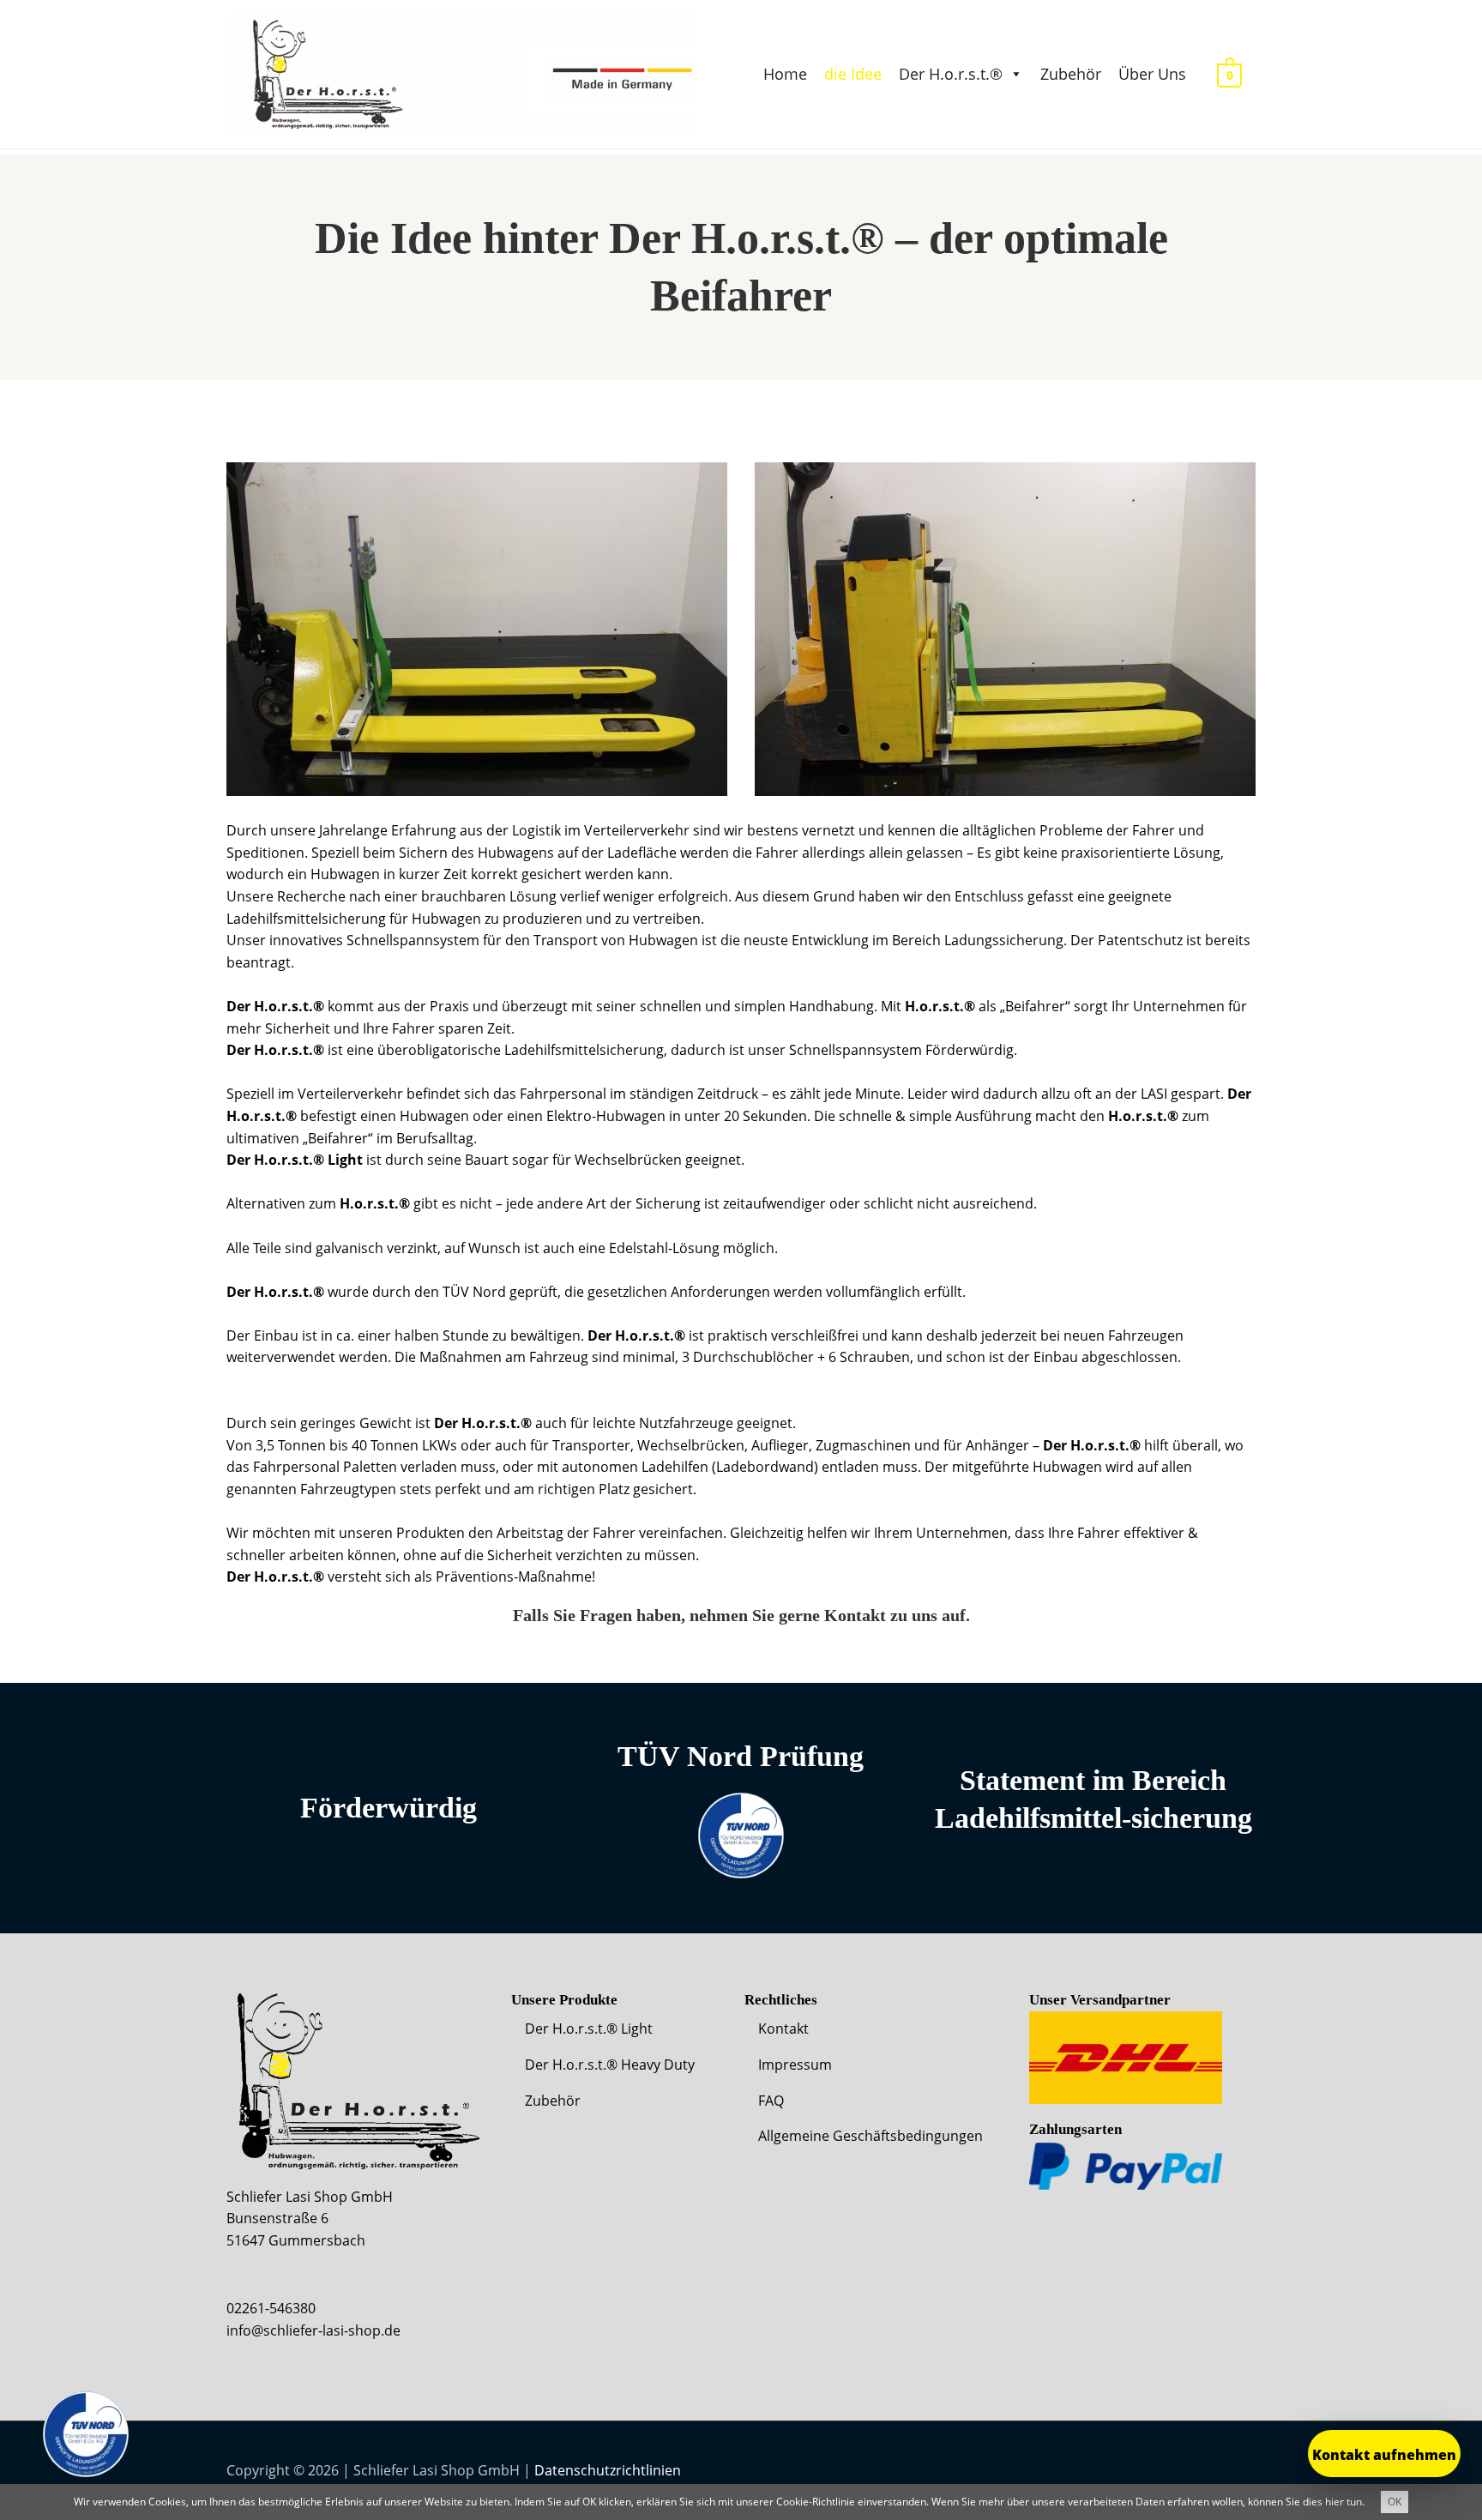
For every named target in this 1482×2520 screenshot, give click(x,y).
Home (785, 74)
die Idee (853, 74)
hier (1334, 2502)
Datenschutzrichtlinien (608, 2470)
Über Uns (1152, 74)
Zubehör (1071, 74)
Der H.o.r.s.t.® (951, 74)
